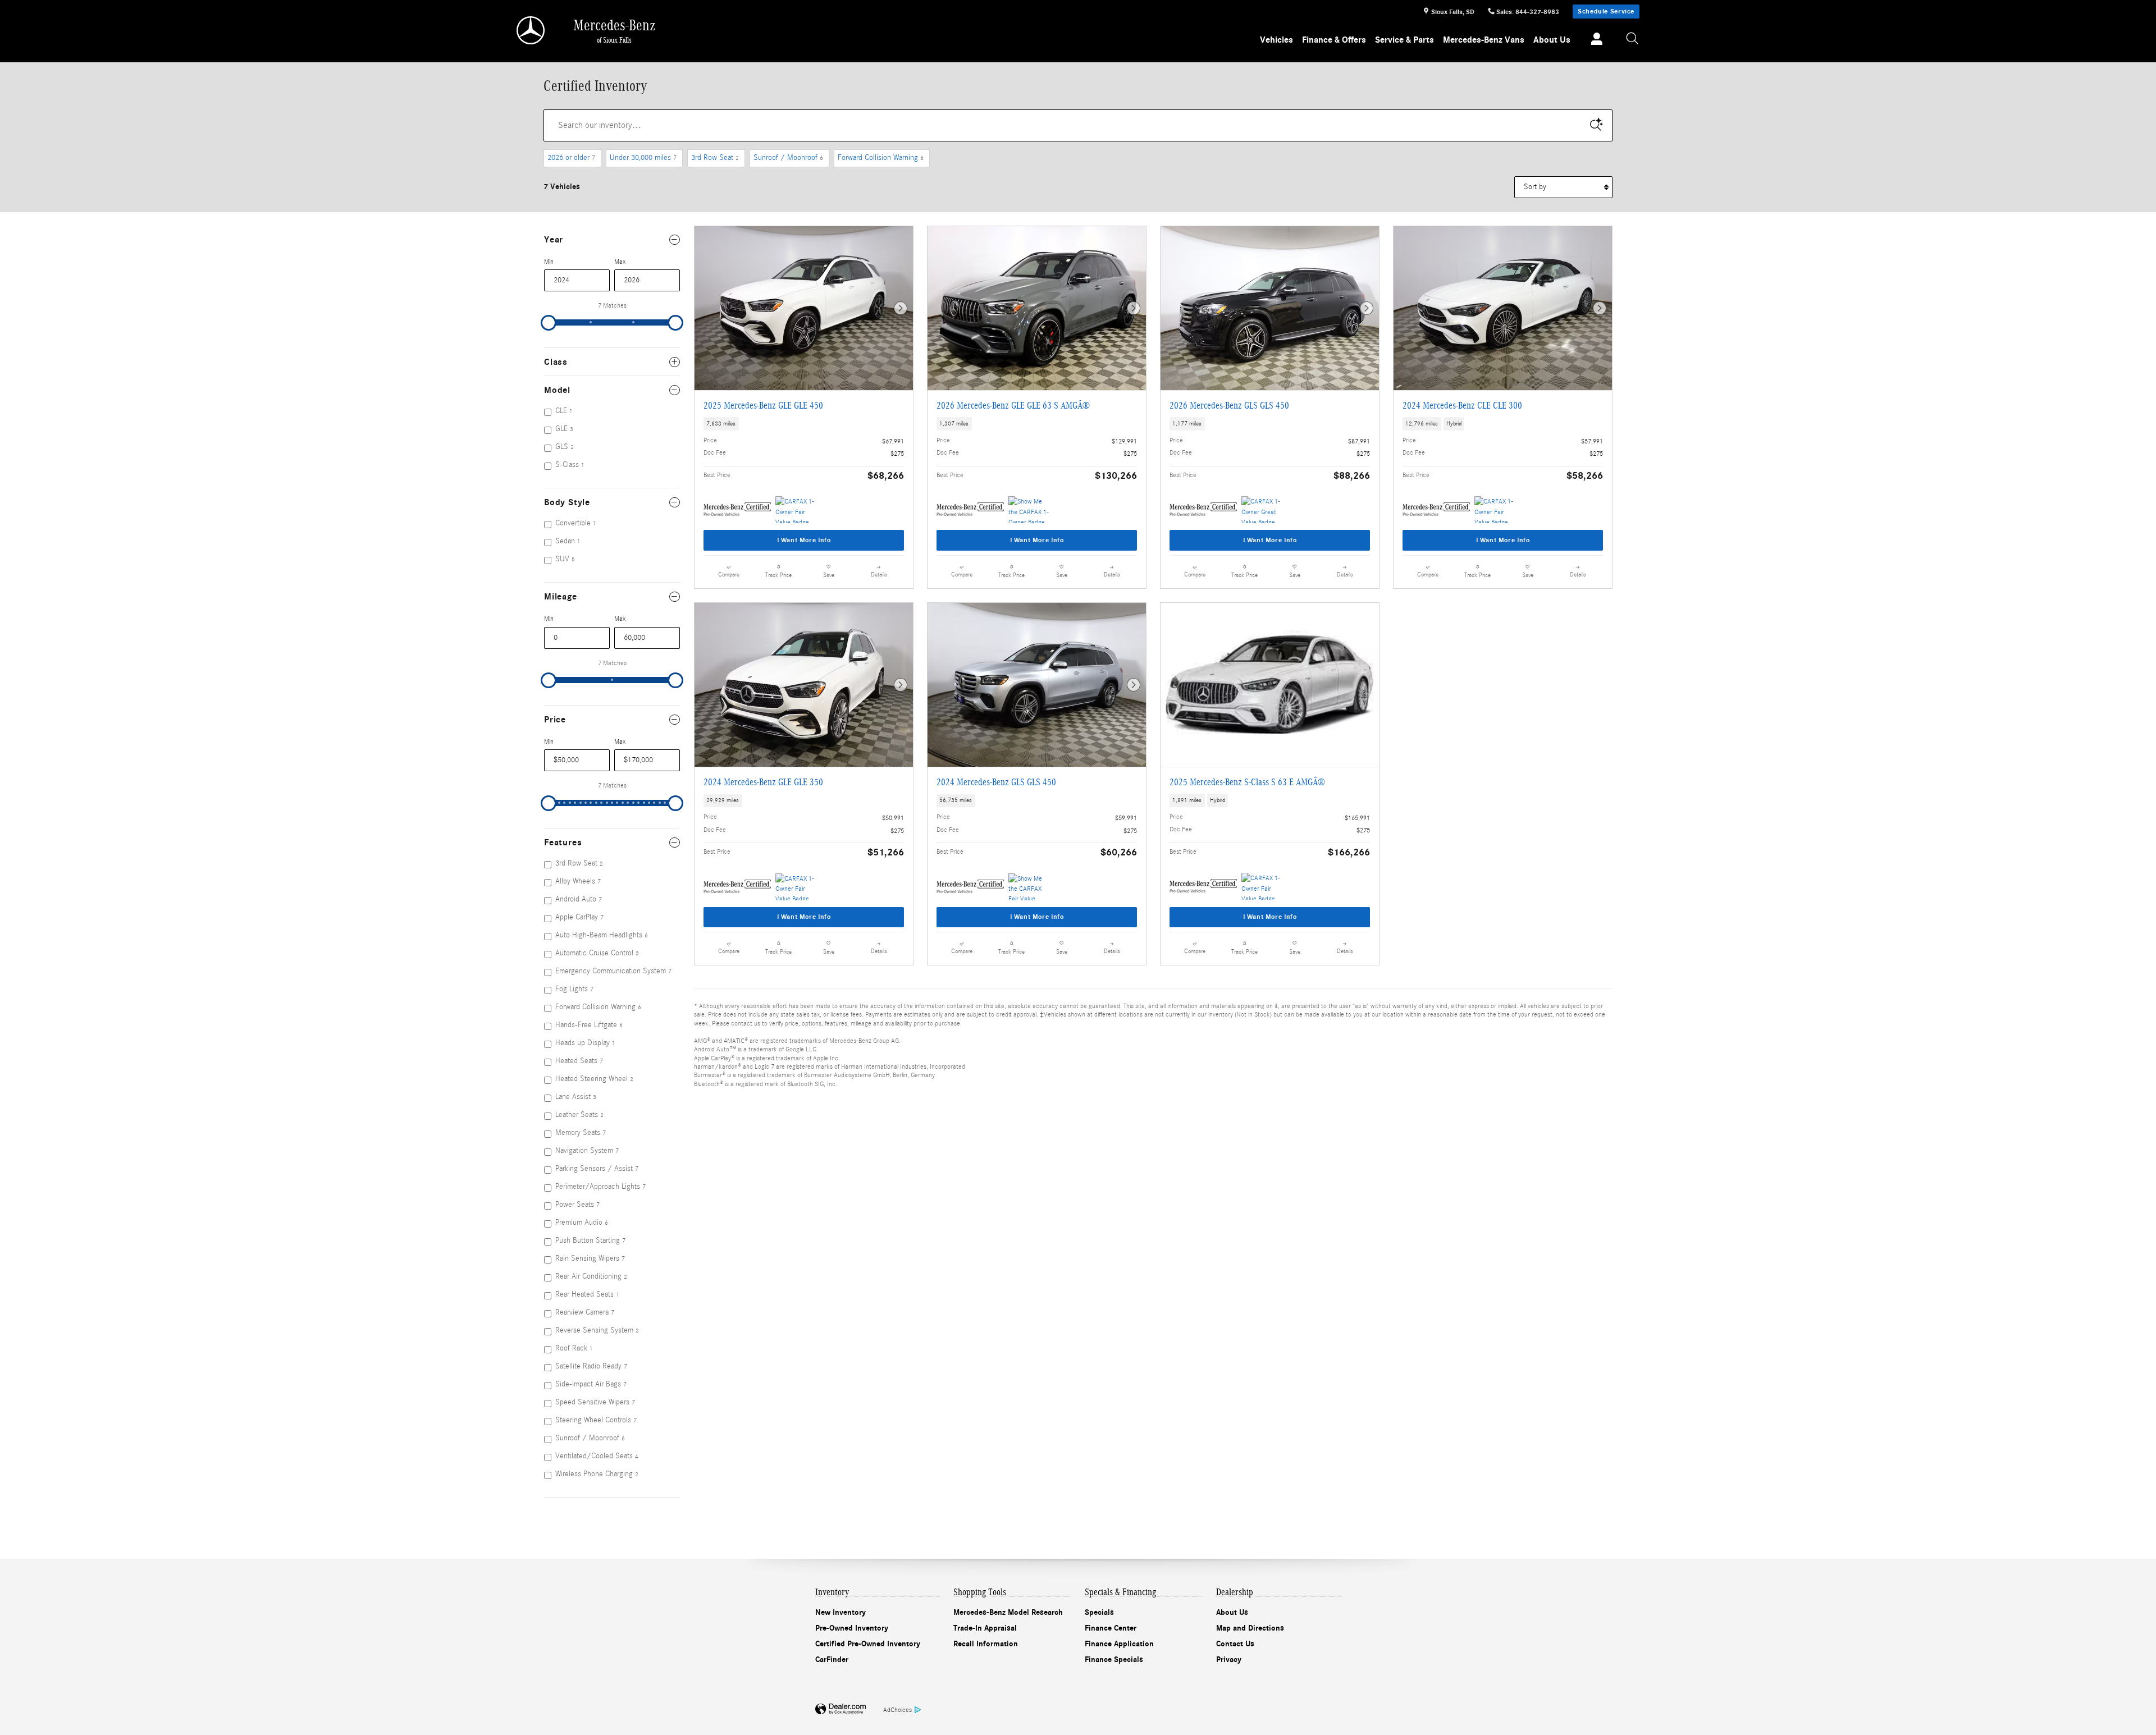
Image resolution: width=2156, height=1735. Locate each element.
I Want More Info (804, 540)
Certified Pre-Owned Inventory (868, 1644)
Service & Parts (1404, 40)
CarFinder (832, 1660)
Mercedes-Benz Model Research (1008, 1612)
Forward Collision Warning (881, 158)
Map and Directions (1250, 1628)
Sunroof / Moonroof (788, 158)
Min (549, 262)
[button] (804, 424)
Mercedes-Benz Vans (1484, 40)
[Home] (531, 30)
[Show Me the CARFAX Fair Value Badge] (1029, 887)
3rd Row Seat (715, 158)
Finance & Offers (1334, 40)
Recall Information (986, 1644)
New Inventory (841, 1612)
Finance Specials (1114, 1660)
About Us (1552, 40)
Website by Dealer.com (841, 1709)
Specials (1099, 1612)
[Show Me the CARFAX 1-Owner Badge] (1029, 510)
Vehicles (1276, 40)
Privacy (1229, 1660)
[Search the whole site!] (1633, 39)
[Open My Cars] (1594, 40)
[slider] (549, 323)
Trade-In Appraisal (985, 1628)
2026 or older (571, 158)
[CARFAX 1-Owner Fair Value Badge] (796, 510)
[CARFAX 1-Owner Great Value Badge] (1262, 510)
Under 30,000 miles (643, 158)
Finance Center (1111, 1628)
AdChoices (897, 1710)
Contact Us (1235, 1644)
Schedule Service (1606, 11)
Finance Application (1119, 1644)
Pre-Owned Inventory (852, 1628)
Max (620, 262)
